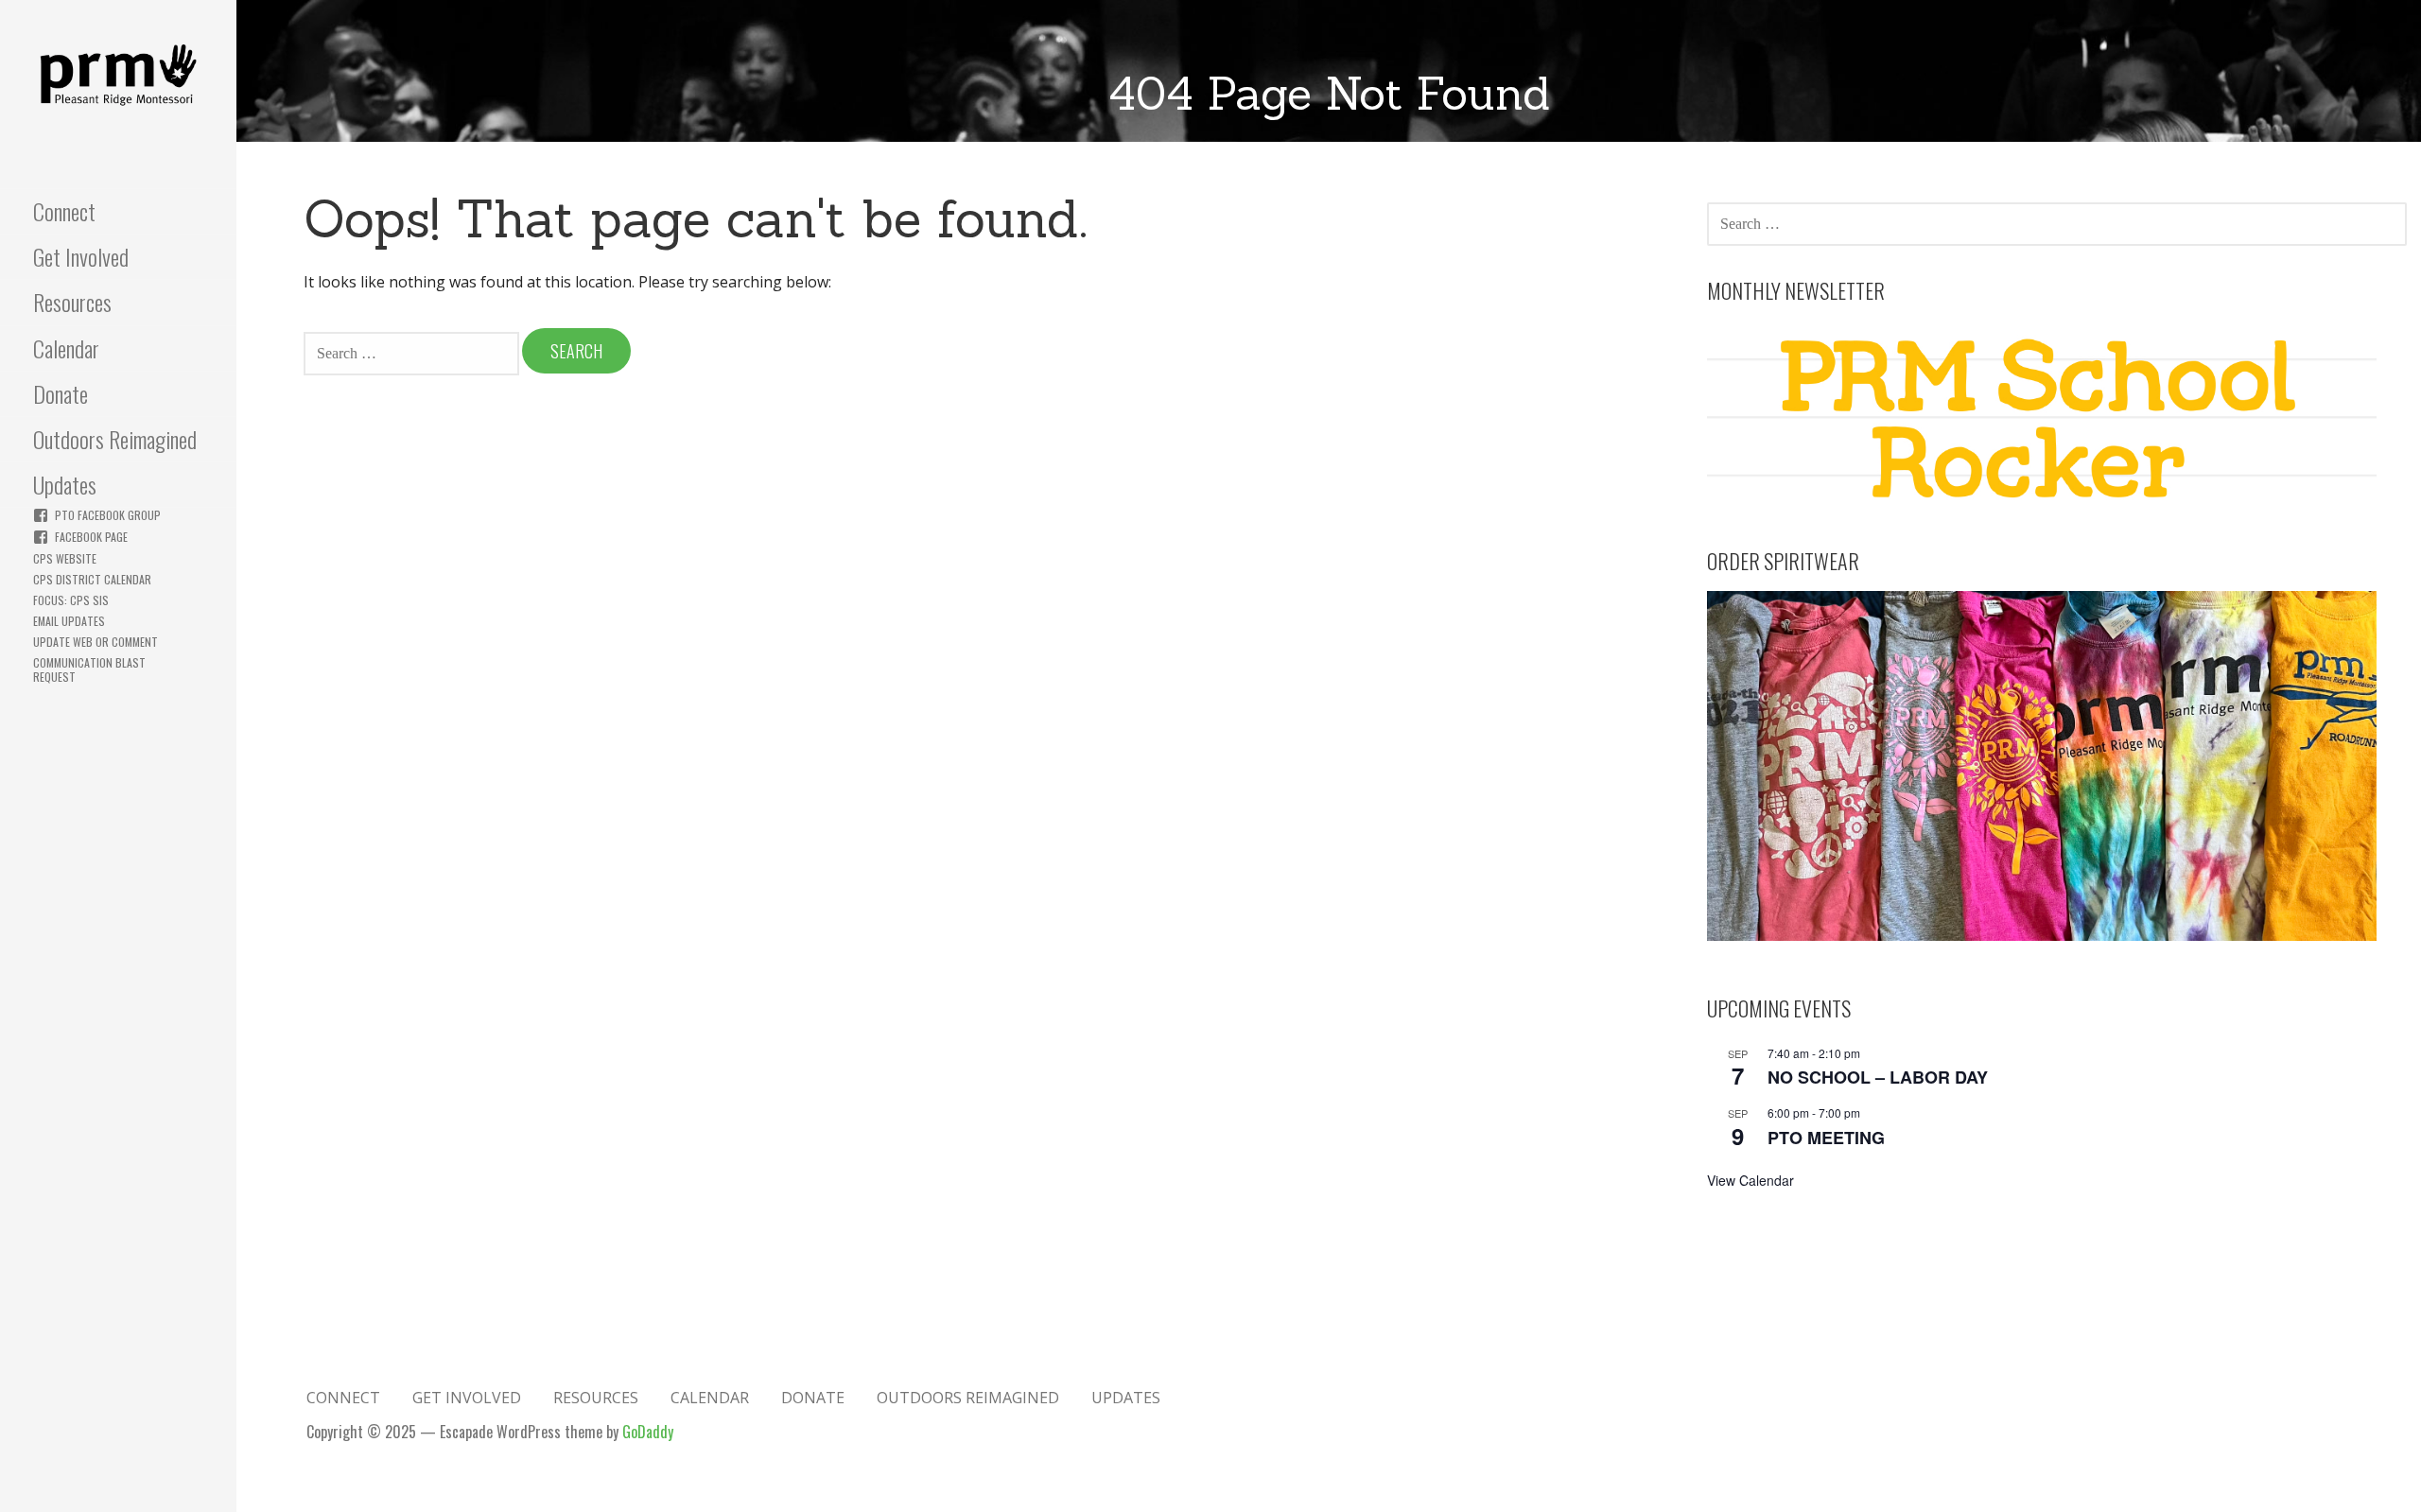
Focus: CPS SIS (71, 600)
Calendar (66, 348)
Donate (61, 393)
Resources (72, 302)
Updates (65, 484)
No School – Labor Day (1878, 1077)
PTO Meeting (1826, 1138)
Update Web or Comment (96, 642)
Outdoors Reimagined (115, 439)
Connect (64, 211)
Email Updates (69, 621)
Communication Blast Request (89, 669)
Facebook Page (91, 537)
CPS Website (65, 558)
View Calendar (1750, 1180)
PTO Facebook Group (108, 515)
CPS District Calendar (92, 579)
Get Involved (81, 256)
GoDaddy (648, 1432)
